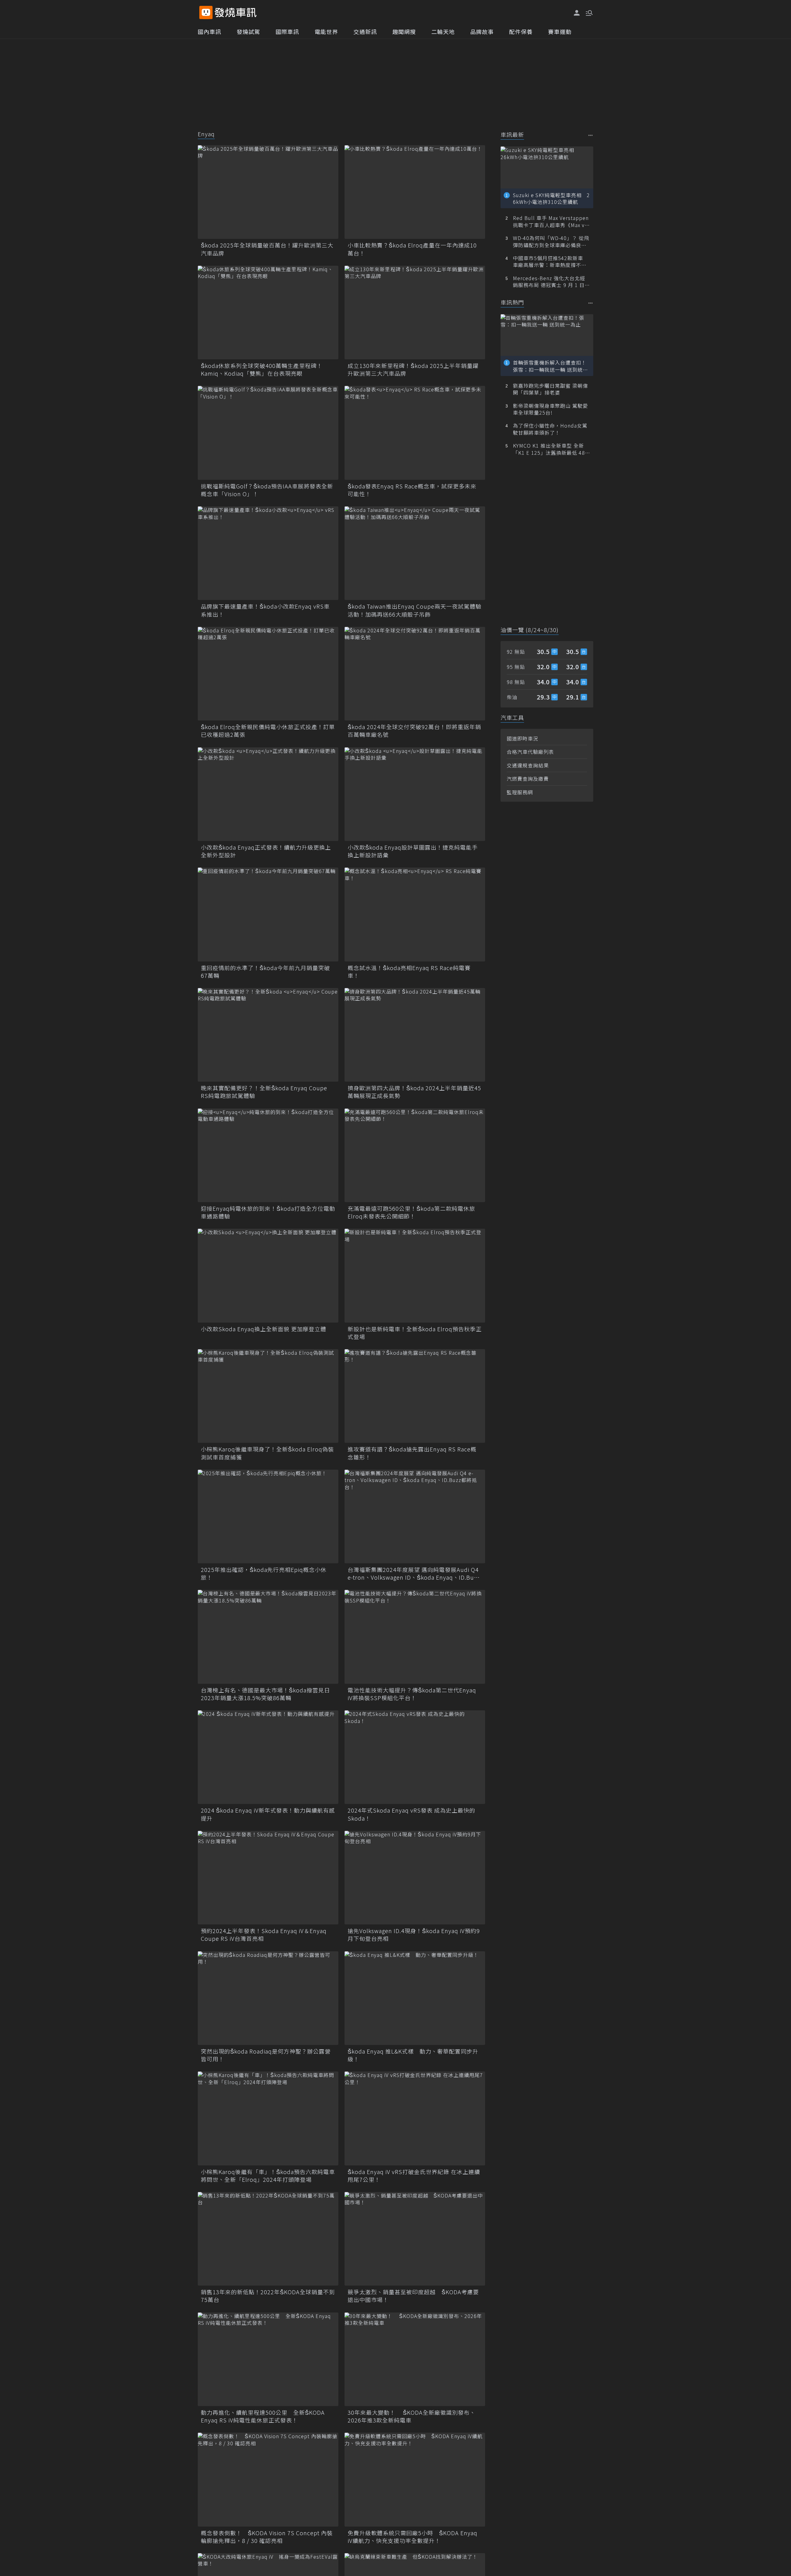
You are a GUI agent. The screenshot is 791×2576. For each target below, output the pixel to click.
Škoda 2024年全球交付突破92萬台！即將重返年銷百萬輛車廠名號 (414, 731)
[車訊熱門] (591, 303)
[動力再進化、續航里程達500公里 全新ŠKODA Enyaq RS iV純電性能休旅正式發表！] (268, 2359)
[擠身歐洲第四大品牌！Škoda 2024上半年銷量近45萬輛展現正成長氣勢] (415, 1035)
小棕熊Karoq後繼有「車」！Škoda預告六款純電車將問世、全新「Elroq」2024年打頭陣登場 (268, 2176)
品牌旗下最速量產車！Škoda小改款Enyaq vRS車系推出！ (265, 610)
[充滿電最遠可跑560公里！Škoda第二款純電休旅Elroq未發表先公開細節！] (415, 1155)
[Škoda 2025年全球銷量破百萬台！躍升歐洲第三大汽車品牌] (268, 192)
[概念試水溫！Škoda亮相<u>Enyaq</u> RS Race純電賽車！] (415, 914)
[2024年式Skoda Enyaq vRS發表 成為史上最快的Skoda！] (415, 1757)
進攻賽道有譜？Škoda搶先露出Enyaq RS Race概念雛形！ (412, 1453)
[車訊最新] (591, 135)
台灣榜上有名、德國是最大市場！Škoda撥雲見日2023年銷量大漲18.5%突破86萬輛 (265, 1694)
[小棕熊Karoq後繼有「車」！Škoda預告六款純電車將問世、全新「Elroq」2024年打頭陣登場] (268, 2118)
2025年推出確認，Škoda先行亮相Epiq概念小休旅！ (264, 1573)
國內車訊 (209, 32)
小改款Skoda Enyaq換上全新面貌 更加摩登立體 (264, 1329)
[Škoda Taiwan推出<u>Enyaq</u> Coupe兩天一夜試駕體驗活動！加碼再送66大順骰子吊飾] (415, 553)
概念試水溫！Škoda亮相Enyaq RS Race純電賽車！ (409, 972)
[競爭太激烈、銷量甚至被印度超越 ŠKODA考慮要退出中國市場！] (415, 2239)
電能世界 (326, 32)
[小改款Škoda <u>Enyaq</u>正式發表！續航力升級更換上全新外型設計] (268, 794)
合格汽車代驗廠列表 (530, 752)
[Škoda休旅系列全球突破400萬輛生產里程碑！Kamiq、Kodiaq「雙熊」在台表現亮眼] (268, 312)
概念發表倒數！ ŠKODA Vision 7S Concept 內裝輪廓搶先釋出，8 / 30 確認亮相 (267, 2537)
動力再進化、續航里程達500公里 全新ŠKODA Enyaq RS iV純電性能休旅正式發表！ (263, 2416)
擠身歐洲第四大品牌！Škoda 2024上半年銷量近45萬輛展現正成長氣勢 (414, 1092)
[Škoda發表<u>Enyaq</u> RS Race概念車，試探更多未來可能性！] (415, 433)
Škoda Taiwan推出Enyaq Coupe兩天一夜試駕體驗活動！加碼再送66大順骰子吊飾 (415, 610)
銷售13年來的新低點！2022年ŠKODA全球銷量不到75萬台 (268, 2296)
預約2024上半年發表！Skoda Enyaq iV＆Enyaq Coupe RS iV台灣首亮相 (264, 1935)
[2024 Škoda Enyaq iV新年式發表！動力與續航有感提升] (268, 1757)
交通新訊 (365, 32)
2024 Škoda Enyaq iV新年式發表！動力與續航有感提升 (268, 1814)
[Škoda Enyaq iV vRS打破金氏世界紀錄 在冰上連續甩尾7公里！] (415, 2118)
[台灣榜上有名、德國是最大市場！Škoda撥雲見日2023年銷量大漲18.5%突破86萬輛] (268, 1637)
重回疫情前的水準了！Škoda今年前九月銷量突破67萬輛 (265, 972)
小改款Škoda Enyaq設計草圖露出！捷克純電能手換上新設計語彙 (413, 851)
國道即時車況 (522, 738)
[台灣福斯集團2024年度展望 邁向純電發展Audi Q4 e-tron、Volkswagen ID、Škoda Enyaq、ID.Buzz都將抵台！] (415, 1516)
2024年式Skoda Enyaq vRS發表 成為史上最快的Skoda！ (411, 1814)
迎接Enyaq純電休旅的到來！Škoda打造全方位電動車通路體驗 (268, 1212)
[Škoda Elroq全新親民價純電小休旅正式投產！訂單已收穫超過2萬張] (268, 674)
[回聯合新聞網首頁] (206, 13)
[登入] (577, 13)
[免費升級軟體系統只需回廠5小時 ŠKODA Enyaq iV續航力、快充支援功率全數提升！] (415, 2479)
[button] (589, 12)
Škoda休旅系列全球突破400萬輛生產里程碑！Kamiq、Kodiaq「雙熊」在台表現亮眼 (262, 370)
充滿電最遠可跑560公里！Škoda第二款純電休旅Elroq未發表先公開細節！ (411, 1212)
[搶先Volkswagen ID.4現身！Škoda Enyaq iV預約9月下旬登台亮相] (415, 1878)
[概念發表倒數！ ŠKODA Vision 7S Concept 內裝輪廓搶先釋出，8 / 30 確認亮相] (268, 2479)
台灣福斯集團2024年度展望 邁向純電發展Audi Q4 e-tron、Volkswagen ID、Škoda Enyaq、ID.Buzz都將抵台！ (414, 1573)
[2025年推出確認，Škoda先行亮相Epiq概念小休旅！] (268, 1516)
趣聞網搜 (404, 32)
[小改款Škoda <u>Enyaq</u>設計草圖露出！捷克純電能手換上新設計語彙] (415, 794)
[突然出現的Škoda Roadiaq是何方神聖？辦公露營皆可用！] (268, 1998)
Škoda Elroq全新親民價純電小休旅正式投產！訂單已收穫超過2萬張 (268, 731)
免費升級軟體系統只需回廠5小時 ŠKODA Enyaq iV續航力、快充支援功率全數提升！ (412, 2537)
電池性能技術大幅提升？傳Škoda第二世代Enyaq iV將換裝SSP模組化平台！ (412, 1694)
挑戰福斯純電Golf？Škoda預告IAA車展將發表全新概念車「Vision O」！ (267, 490)
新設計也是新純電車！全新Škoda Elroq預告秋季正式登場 (415, 1333)
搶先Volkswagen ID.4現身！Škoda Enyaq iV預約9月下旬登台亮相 (414, 1935)
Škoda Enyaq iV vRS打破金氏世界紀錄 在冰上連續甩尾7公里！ (414, 2176)
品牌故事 (482, 32)
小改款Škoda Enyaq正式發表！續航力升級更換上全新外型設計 (266, 851)
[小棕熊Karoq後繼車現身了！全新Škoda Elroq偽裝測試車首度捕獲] (268, 1396)
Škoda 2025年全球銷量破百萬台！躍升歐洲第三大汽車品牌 (267, 249)
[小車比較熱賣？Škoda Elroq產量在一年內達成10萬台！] (415, 192)
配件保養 (521, 32)
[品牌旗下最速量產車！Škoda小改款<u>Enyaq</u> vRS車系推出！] (268, 553)
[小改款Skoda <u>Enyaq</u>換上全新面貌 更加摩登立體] (268, 1275)
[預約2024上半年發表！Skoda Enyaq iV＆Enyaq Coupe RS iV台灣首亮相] (268, 1878)
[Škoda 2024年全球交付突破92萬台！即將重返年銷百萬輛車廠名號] (415, 674)
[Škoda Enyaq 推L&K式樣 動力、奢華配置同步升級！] (415, 1998)
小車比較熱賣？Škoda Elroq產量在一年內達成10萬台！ (412, 249)
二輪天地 (443, 32)
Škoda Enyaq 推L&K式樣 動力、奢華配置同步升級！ (413, 2055)
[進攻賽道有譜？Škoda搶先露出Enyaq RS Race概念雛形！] (415, 1396)
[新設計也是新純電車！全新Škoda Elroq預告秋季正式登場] (415, 1275)
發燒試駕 (248, 32)
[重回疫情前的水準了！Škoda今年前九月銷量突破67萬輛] (268, 914)
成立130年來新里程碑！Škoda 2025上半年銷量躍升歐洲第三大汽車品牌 (413, 370)
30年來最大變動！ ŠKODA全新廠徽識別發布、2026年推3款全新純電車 (412, 2416)
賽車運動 (560, 32)
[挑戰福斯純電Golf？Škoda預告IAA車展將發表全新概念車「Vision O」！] (268, 433)
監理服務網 (520, 792)
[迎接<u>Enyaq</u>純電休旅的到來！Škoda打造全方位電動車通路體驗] (268, 1155)
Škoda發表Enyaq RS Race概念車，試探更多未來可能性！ (412, 490)
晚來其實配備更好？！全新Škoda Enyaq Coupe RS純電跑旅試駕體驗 (264, 1092)
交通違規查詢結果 (528, 765)
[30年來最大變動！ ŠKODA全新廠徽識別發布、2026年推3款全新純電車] (415, 2359)
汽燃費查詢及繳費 (528, 779)
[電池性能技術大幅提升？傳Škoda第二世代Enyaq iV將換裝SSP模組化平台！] (415, 1637)
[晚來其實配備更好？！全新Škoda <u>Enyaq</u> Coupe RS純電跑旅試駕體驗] (268, 1035)
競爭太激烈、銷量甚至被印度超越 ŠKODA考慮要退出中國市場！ (413, 2296)
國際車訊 (287, 32)
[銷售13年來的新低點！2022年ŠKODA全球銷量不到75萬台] (268, 2239)
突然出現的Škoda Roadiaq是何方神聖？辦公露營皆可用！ (266, 2055)
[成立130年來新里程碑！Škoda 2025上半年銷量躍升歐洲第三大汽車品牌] (415, 312)
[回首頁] (236, 13)
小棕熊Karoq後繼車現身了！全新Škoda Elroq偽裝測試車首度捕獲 (267, 1453)
